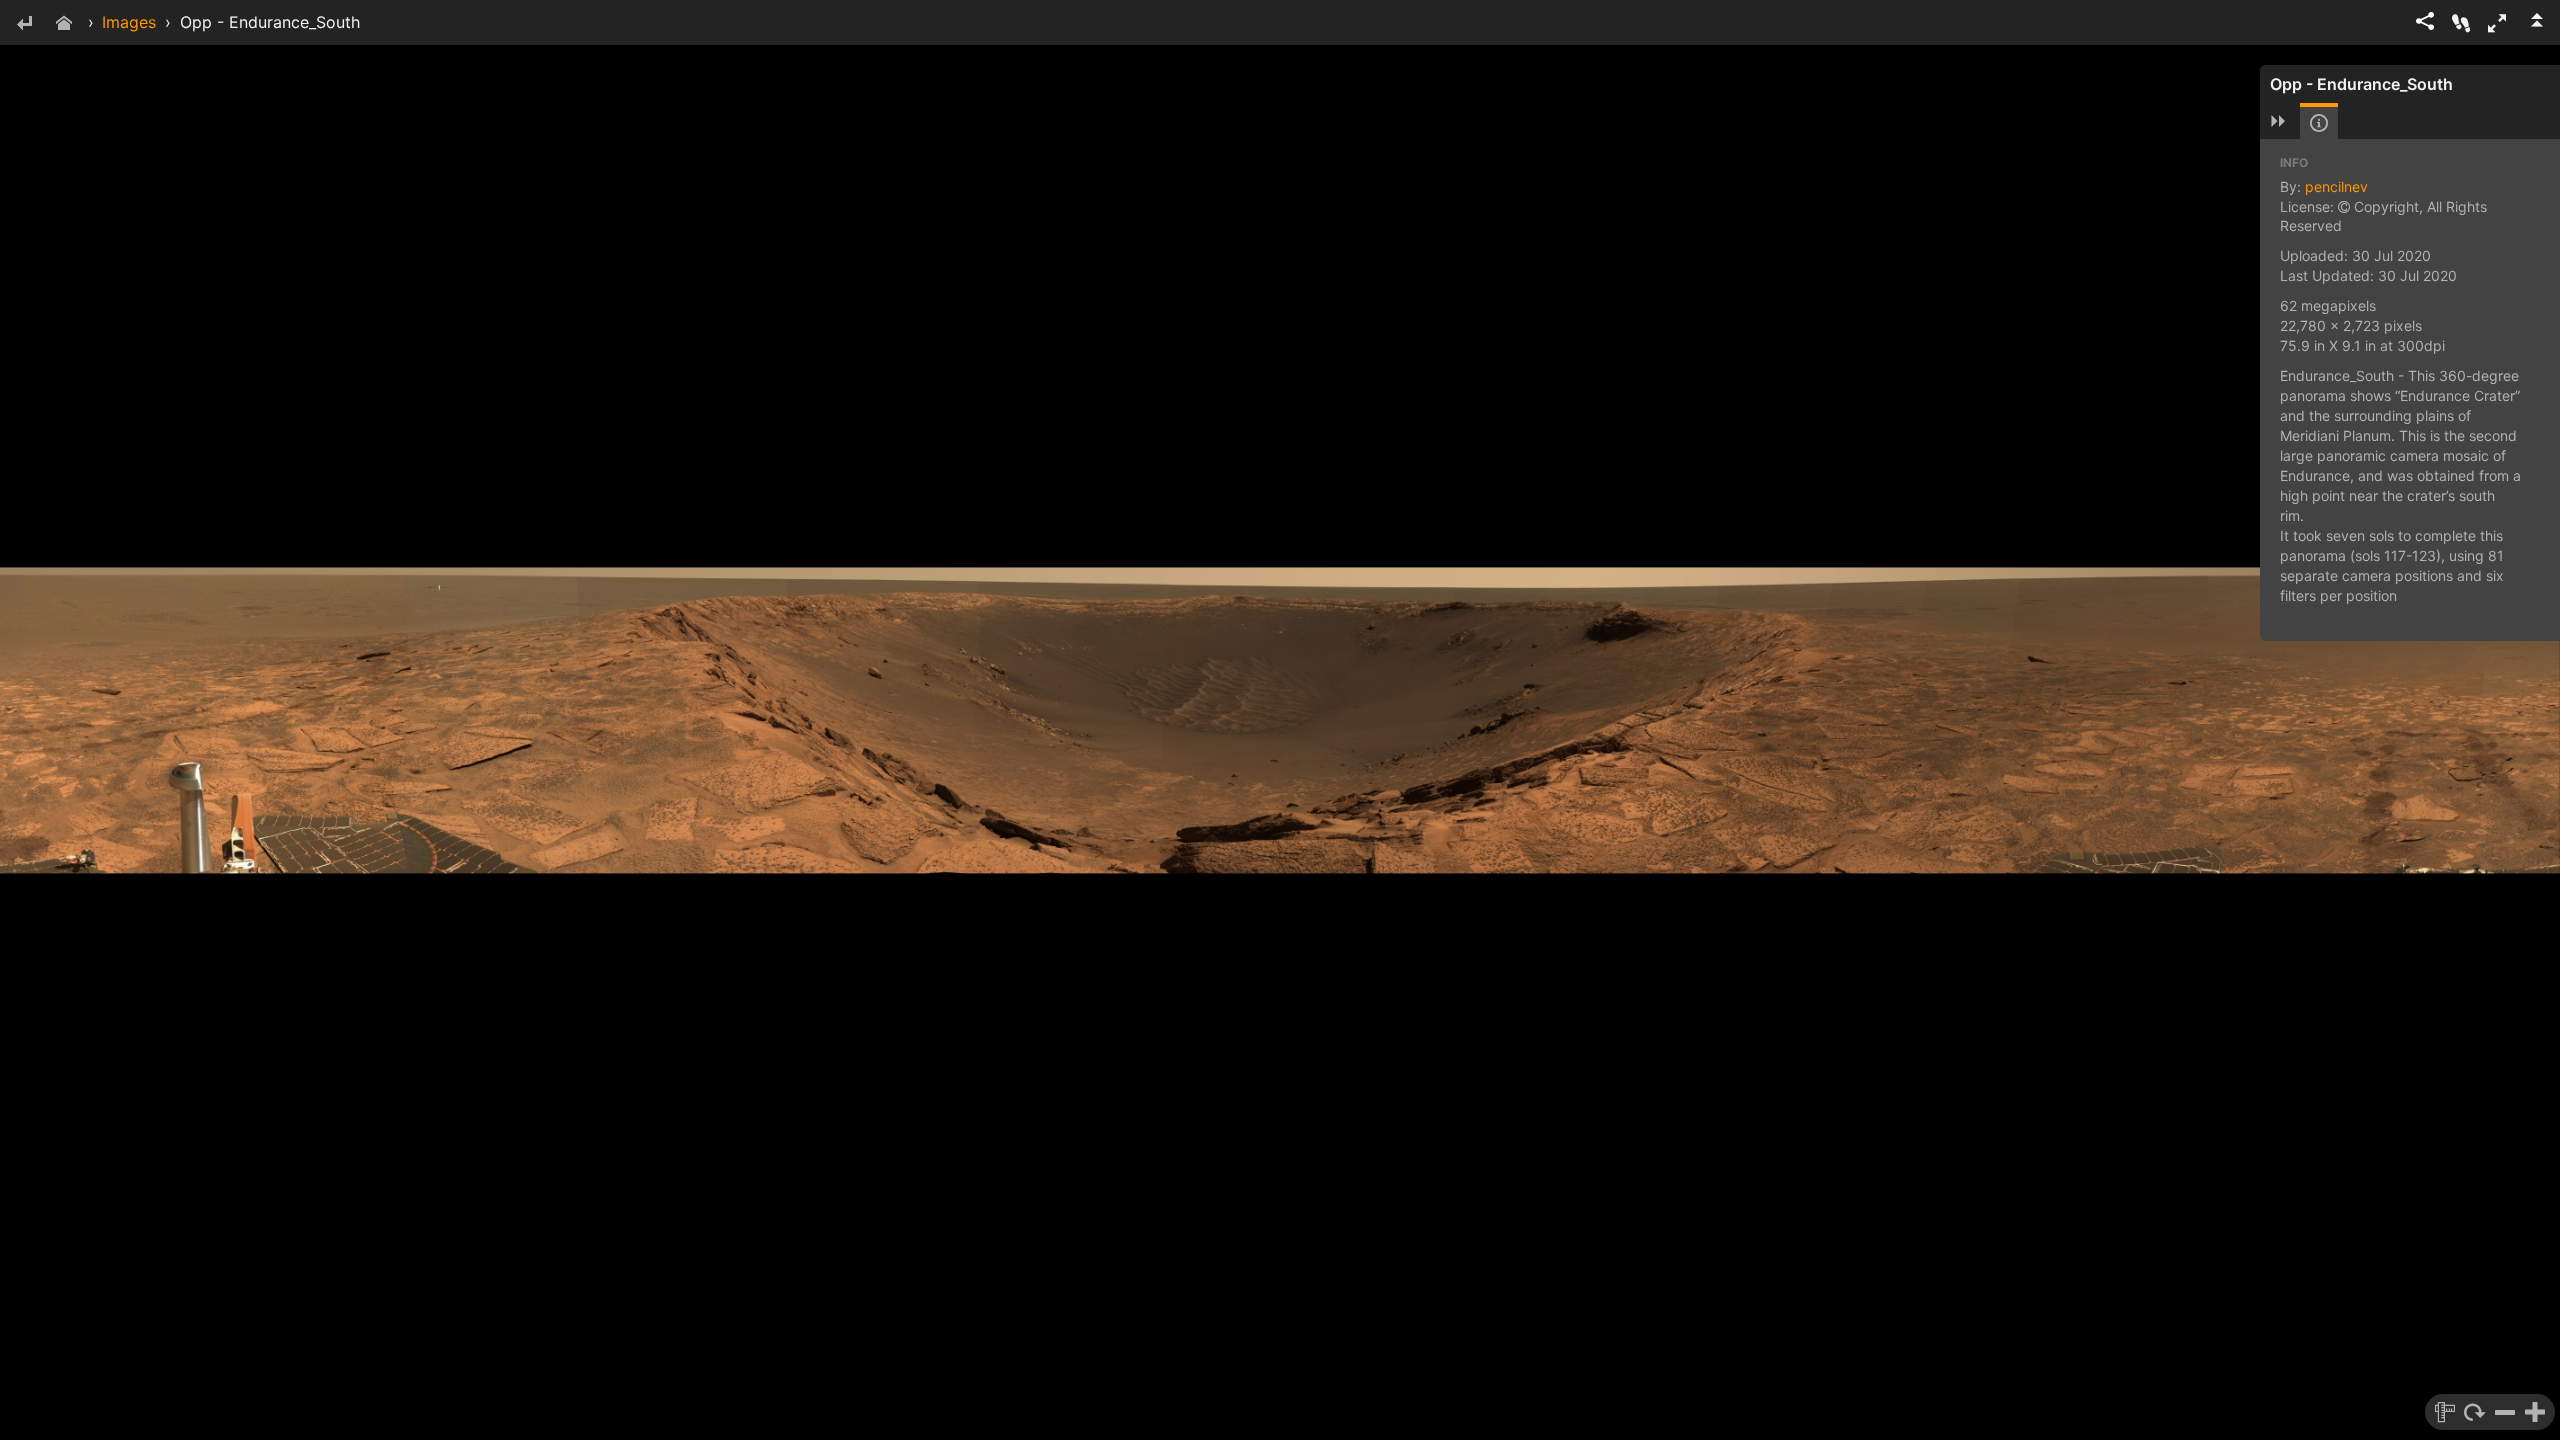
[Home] (64, 24)
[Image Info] (2319, 123)
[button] (2497, 23)
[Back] (24, 24)
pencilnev (2336, 186)
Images (129, 22)
